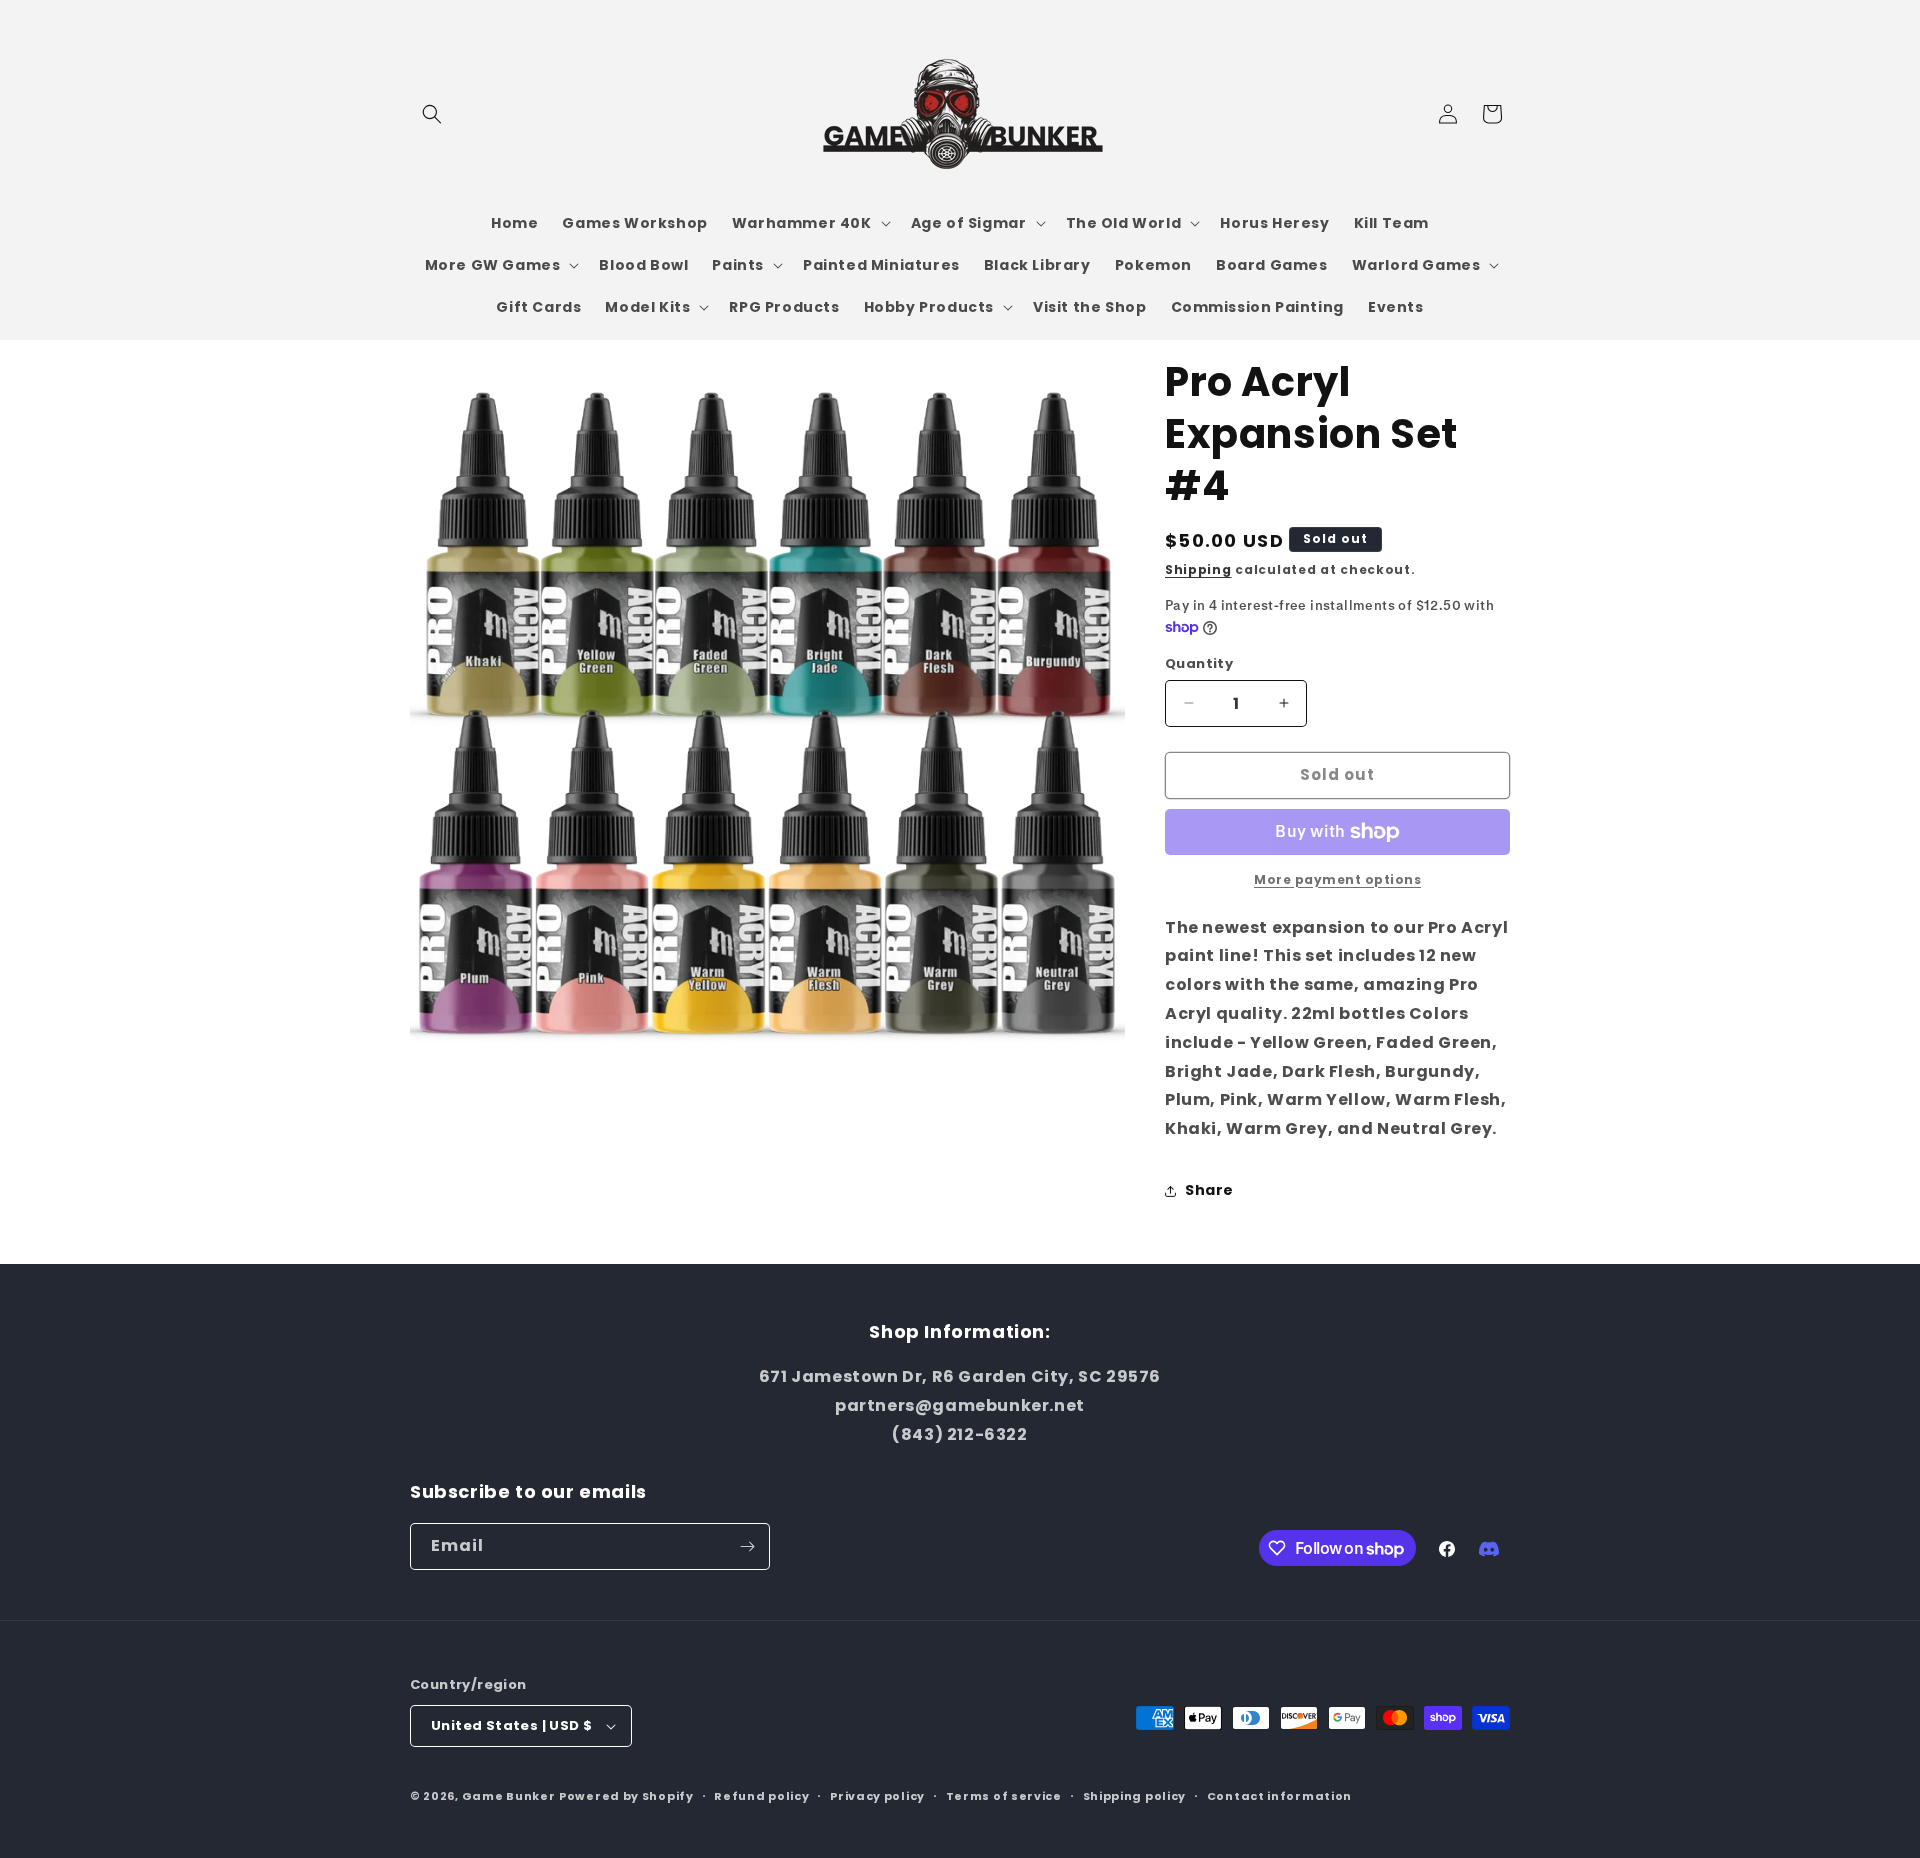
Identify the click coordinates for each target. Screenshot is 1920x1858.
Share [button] (1209, 1190)
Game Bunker (509, 1796)
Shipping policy (1135, 1796)
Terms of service (1004, 1796)
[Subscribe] (747, 1546)
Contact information (1279, 1796)
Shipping (1198, 569)
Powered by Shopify (626, 1796)
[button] (432, 114)
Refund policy (761, 1796)
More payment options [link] (1337, 879)
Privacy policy (877, 1796)
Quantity (1199, 663)
